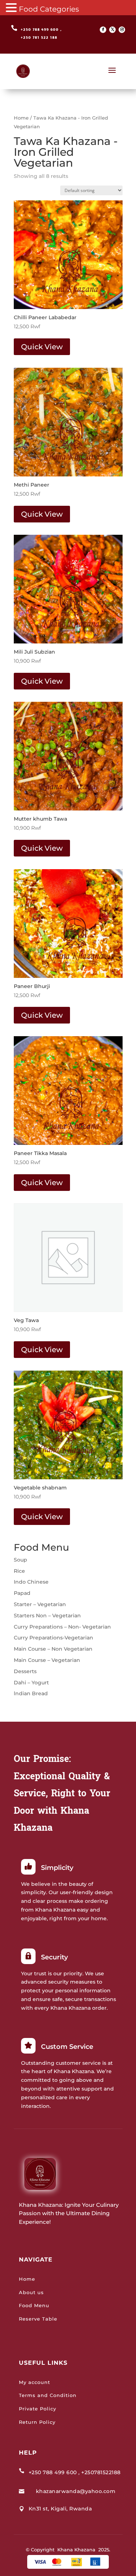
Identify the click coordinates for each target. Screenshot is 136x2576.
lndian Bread (31, 1693)
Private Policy (38, 2409)
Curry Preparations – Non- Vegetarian (62, 1627)
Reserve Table (38, 2319)
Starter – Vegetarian (40, 1604)
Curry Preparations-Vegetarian (53, 1638)
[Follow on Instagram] (122, 30)
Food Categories (49, 9)
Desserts (25, 1671)
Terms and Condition (48, 2395)
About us (31, 2292)
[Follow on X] (112, 30)
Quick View (42, 347)
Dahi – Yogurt (31, 1683)
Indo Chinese (31, 1582)
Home (21, 118)
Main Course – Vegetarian (47, 1660)
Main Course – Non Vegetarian (53, 1649)
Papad (22, 1593)
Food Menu (34, 2305)
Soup (20, 1560)
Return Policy (37, 2422)
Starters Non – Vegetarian (47, 1616)
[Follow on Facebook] (103, 30)
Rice (19, 1571)
